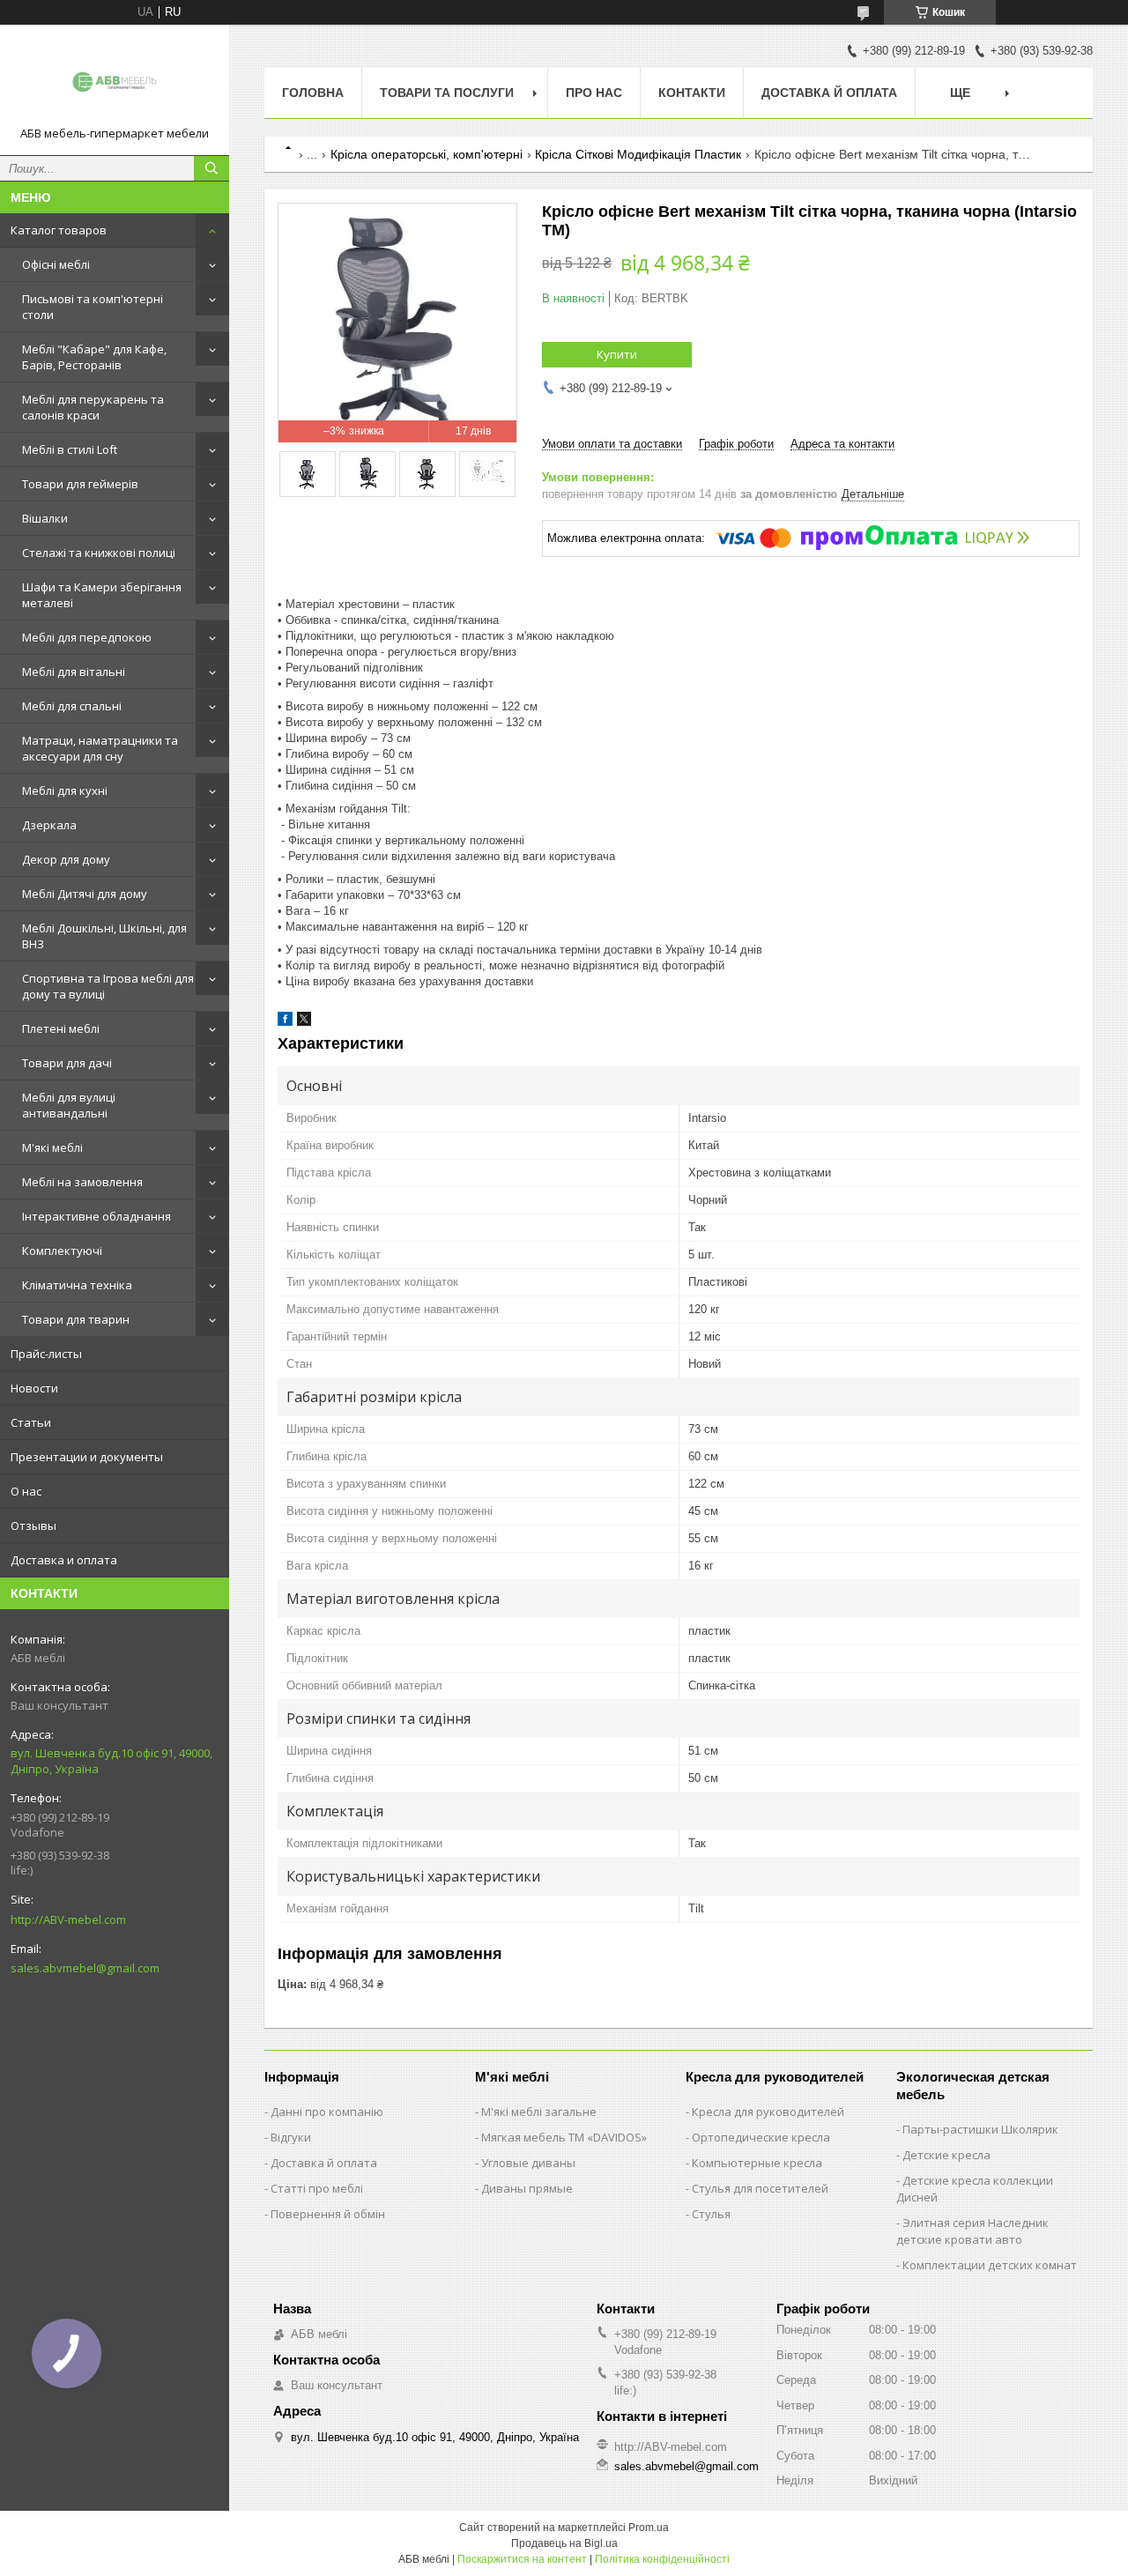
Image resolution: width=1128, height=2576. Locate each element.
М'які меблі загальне (539, 2112)
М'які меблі (52, 1147)
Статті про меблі (317, 2188)
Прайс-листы (46, 1354)
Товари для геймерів (80, 484)
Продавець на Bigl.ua (564, 2543)
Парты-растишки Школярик (980, 2129)
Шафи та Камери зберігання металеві (102, 595)
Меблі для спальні (72, 706)
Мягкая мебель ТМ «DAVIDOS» (564, 2137)
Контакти (692, 93)
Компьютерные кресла (757, 2163)
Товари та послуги (447, 93)
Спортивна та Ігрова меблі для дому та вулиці (108, 986)
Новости (34, 1388)
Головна (313, 93)
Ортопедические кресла (761, 2137)
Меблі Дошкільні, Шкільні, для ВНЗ (104, 936)
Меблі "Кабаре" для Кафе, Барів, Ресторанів (94, 357)
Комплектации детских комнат (990, 2265)
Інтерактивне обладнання (96, 1216)
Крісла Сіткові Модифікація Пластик (638, 154)
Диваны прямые (527, 2188)
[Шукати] (211, 168)
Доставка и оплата (64, 1560)
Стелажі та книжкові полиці (99, 553)
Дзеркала (49, 825)
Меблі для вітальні (74, 672)
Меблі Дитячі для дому (85, 894)
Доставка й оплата (829, 93)
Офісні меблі (56, 264)
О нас (26, 1491)
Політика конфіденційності (662, 2559)
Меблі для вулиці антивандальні (69, 1105)
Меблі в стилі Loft (70, 449)
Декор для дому (66, 859)
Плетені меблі (61, 1028)
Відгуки (291, 2137)
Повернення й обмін (328, 2214)
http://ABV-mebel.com (68, 1919)
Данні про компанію (327, 2112)
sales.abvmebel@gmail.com (85, 1968)
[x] (304, 1022)
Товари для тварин (76, 1319)
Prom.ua (649, 2528)
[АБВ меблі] (115, 82)
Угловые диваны (528, 2163)
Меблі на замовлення (82, 1182)
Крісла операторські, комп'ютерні (427, 154)
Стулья (711, 2214)
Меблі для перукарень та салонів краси (93, 407)
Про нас (594, 93)
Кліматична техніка (77, 1285)
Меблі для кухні (65, 791)
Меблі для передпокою (87, 637)
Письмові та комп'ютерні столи (93, 307)
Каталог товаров (59, 230)
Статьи (31, 1422)
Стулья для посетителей (760, 2188)
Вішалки (45, 518)
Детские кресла (946, 2155)
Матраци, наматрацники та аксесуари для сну (100, 748)
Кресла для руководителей (768, 2112)
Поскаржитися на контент (522, 2559)
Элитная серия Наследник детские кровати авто (972, 2231)
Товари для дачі (67, 1063)
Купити (617, 354)
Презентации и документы (87, 1457)
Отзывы (33, 1526)
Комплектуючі (62, 1251)
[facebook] (285, 1022)
